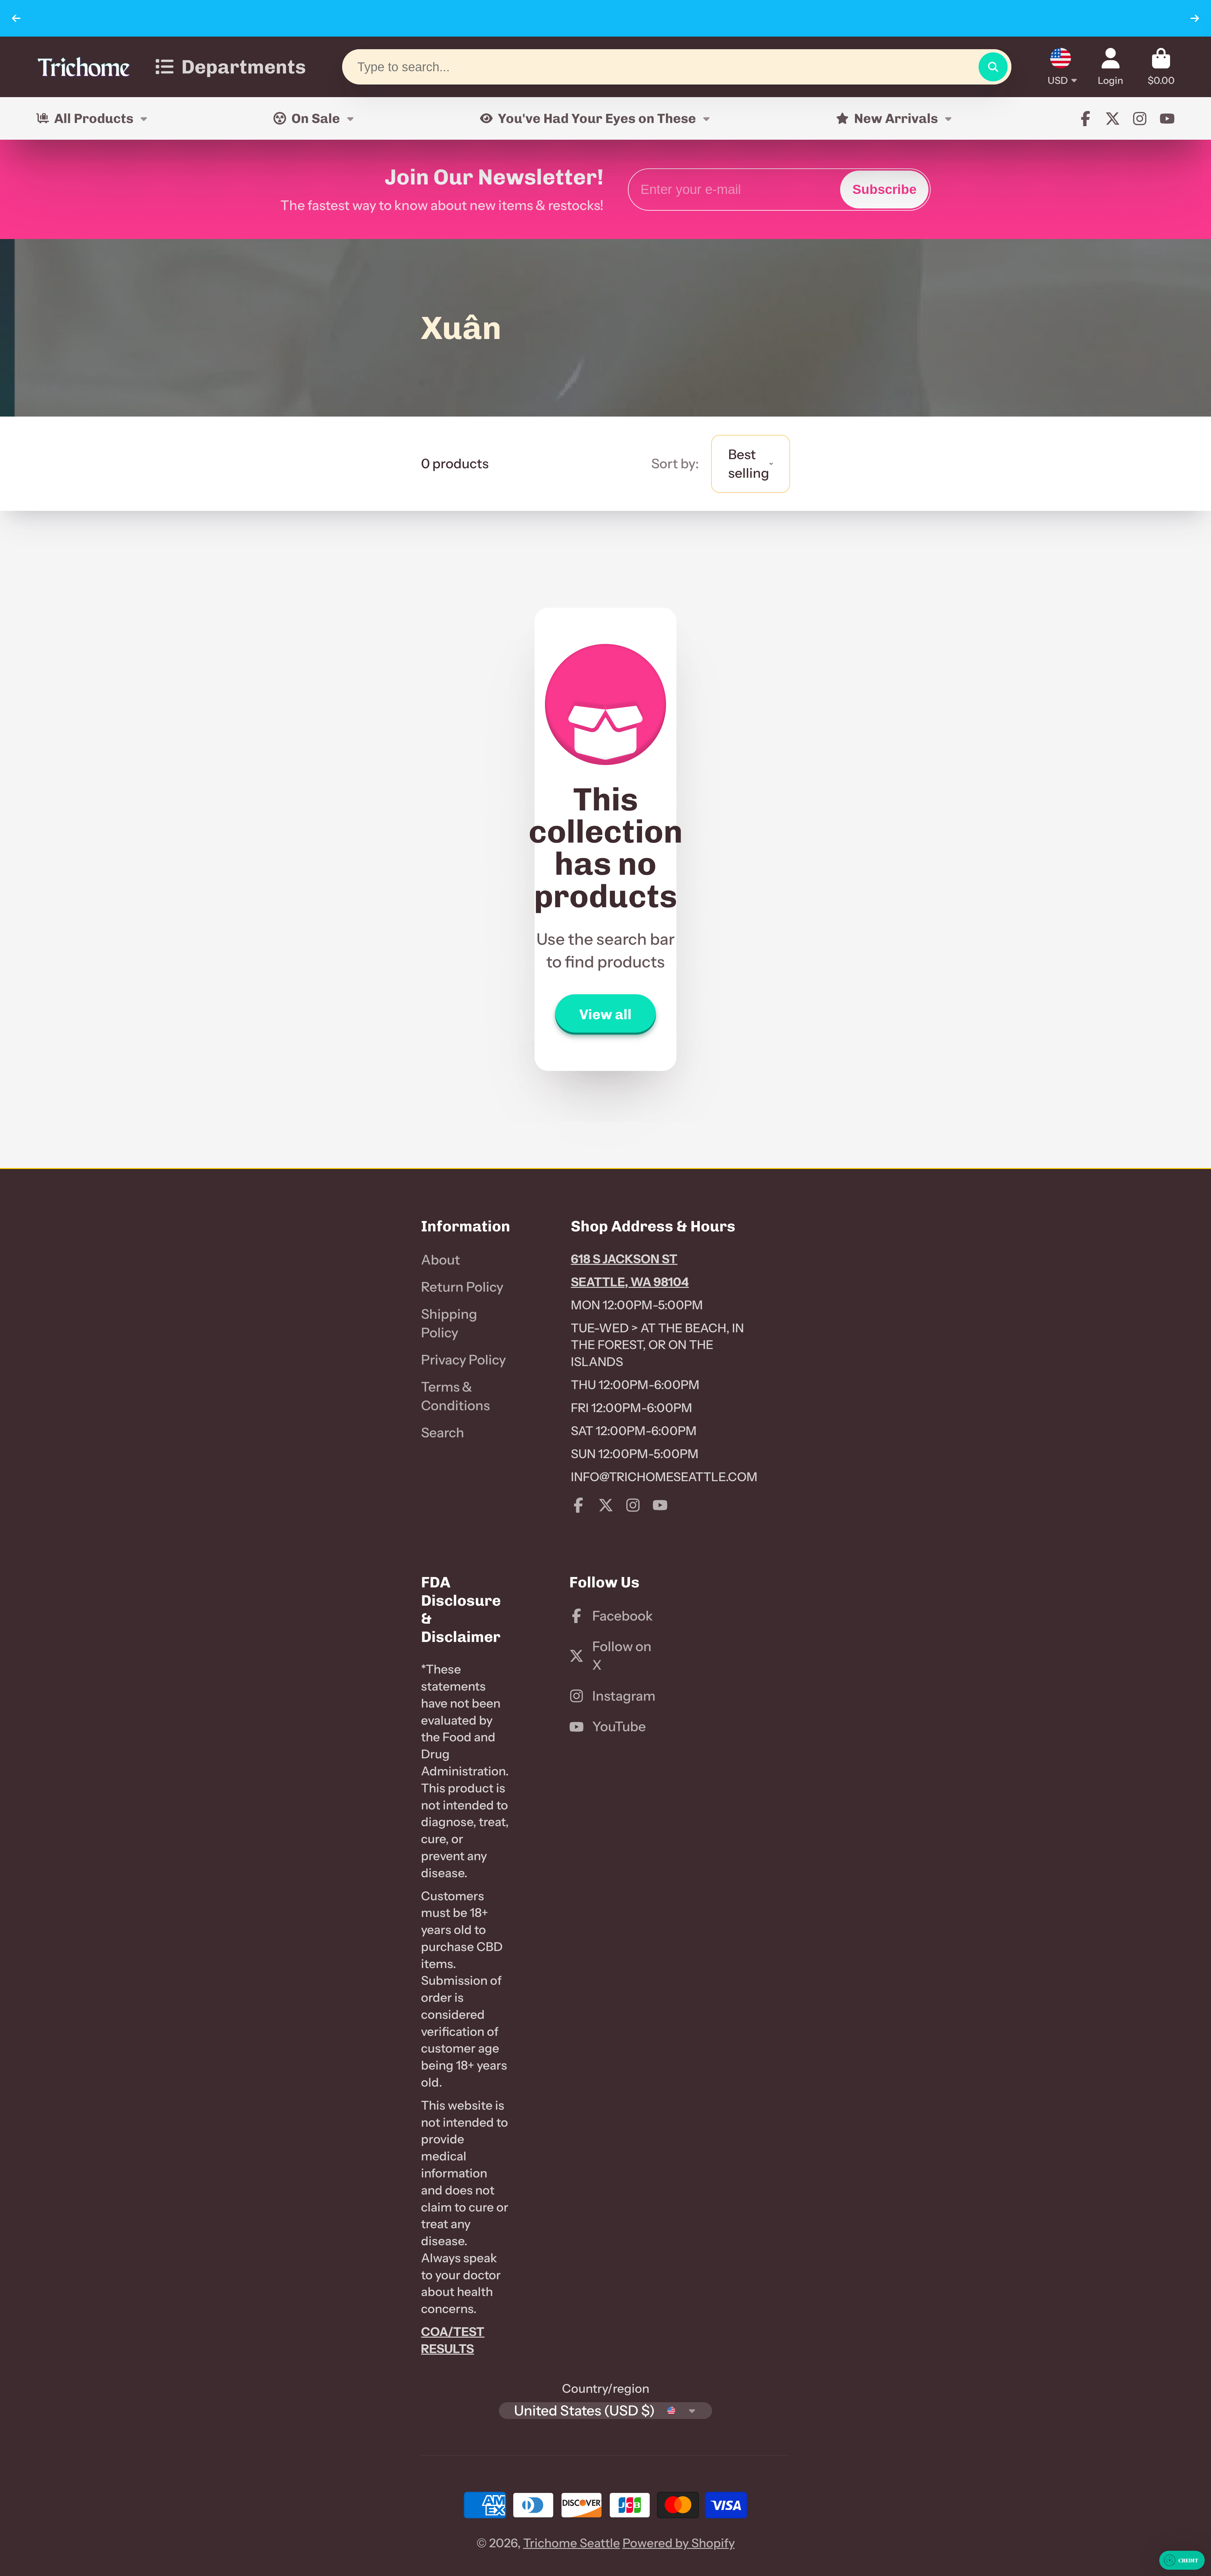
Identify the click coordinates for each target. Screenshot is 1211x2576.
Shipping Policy (449, 1323)
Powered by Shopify (679, 2543)
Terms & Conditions (455, 1396)
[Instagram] (1140, 119)
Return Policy (462, 1287)
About (441, 1260)
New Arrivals (896, 118)
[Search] (993, 67)
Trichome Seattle (572, 2543)
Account (1111, 67)
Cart (1161, 67)
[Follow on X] (1113, 119)
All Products (94, 118)
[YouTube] (1167, 119)
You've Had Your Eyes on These (597, 118)
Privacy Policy (463, 1360)
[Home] (84, 67)
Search (443, 1433)
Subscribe (884, 189)
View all (605, 1014)
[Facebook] (1085, 119)
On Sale (316, 118)
